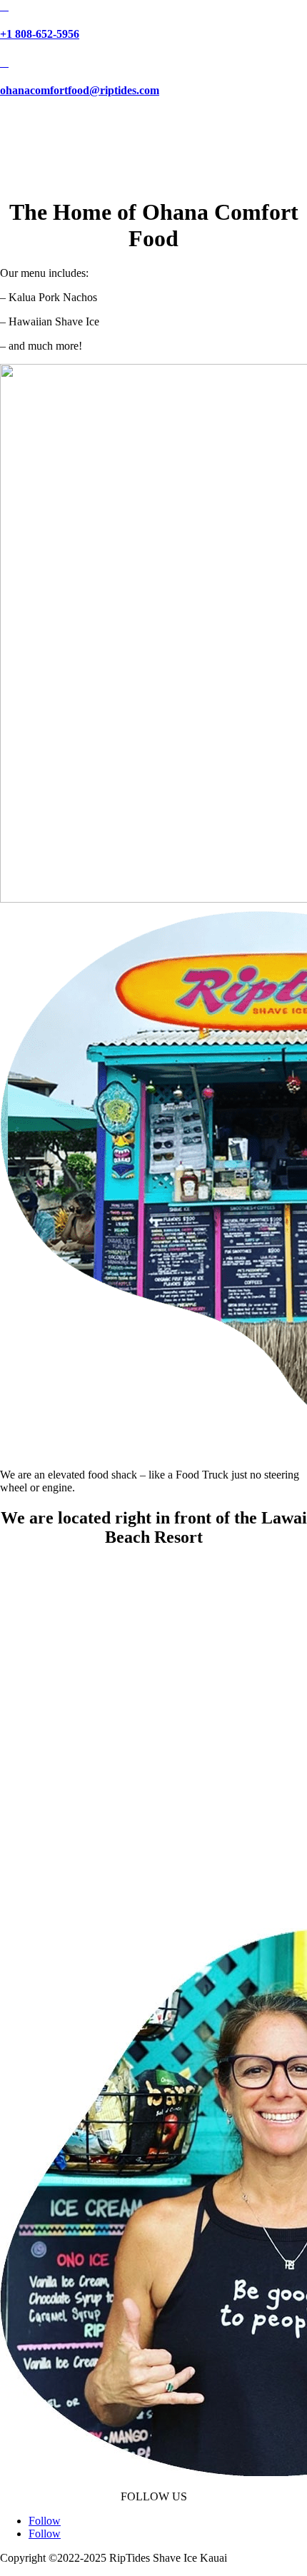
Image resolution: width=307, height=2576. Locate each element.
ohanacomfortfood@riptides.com (80, 90)
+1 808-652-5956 (40, 34)
